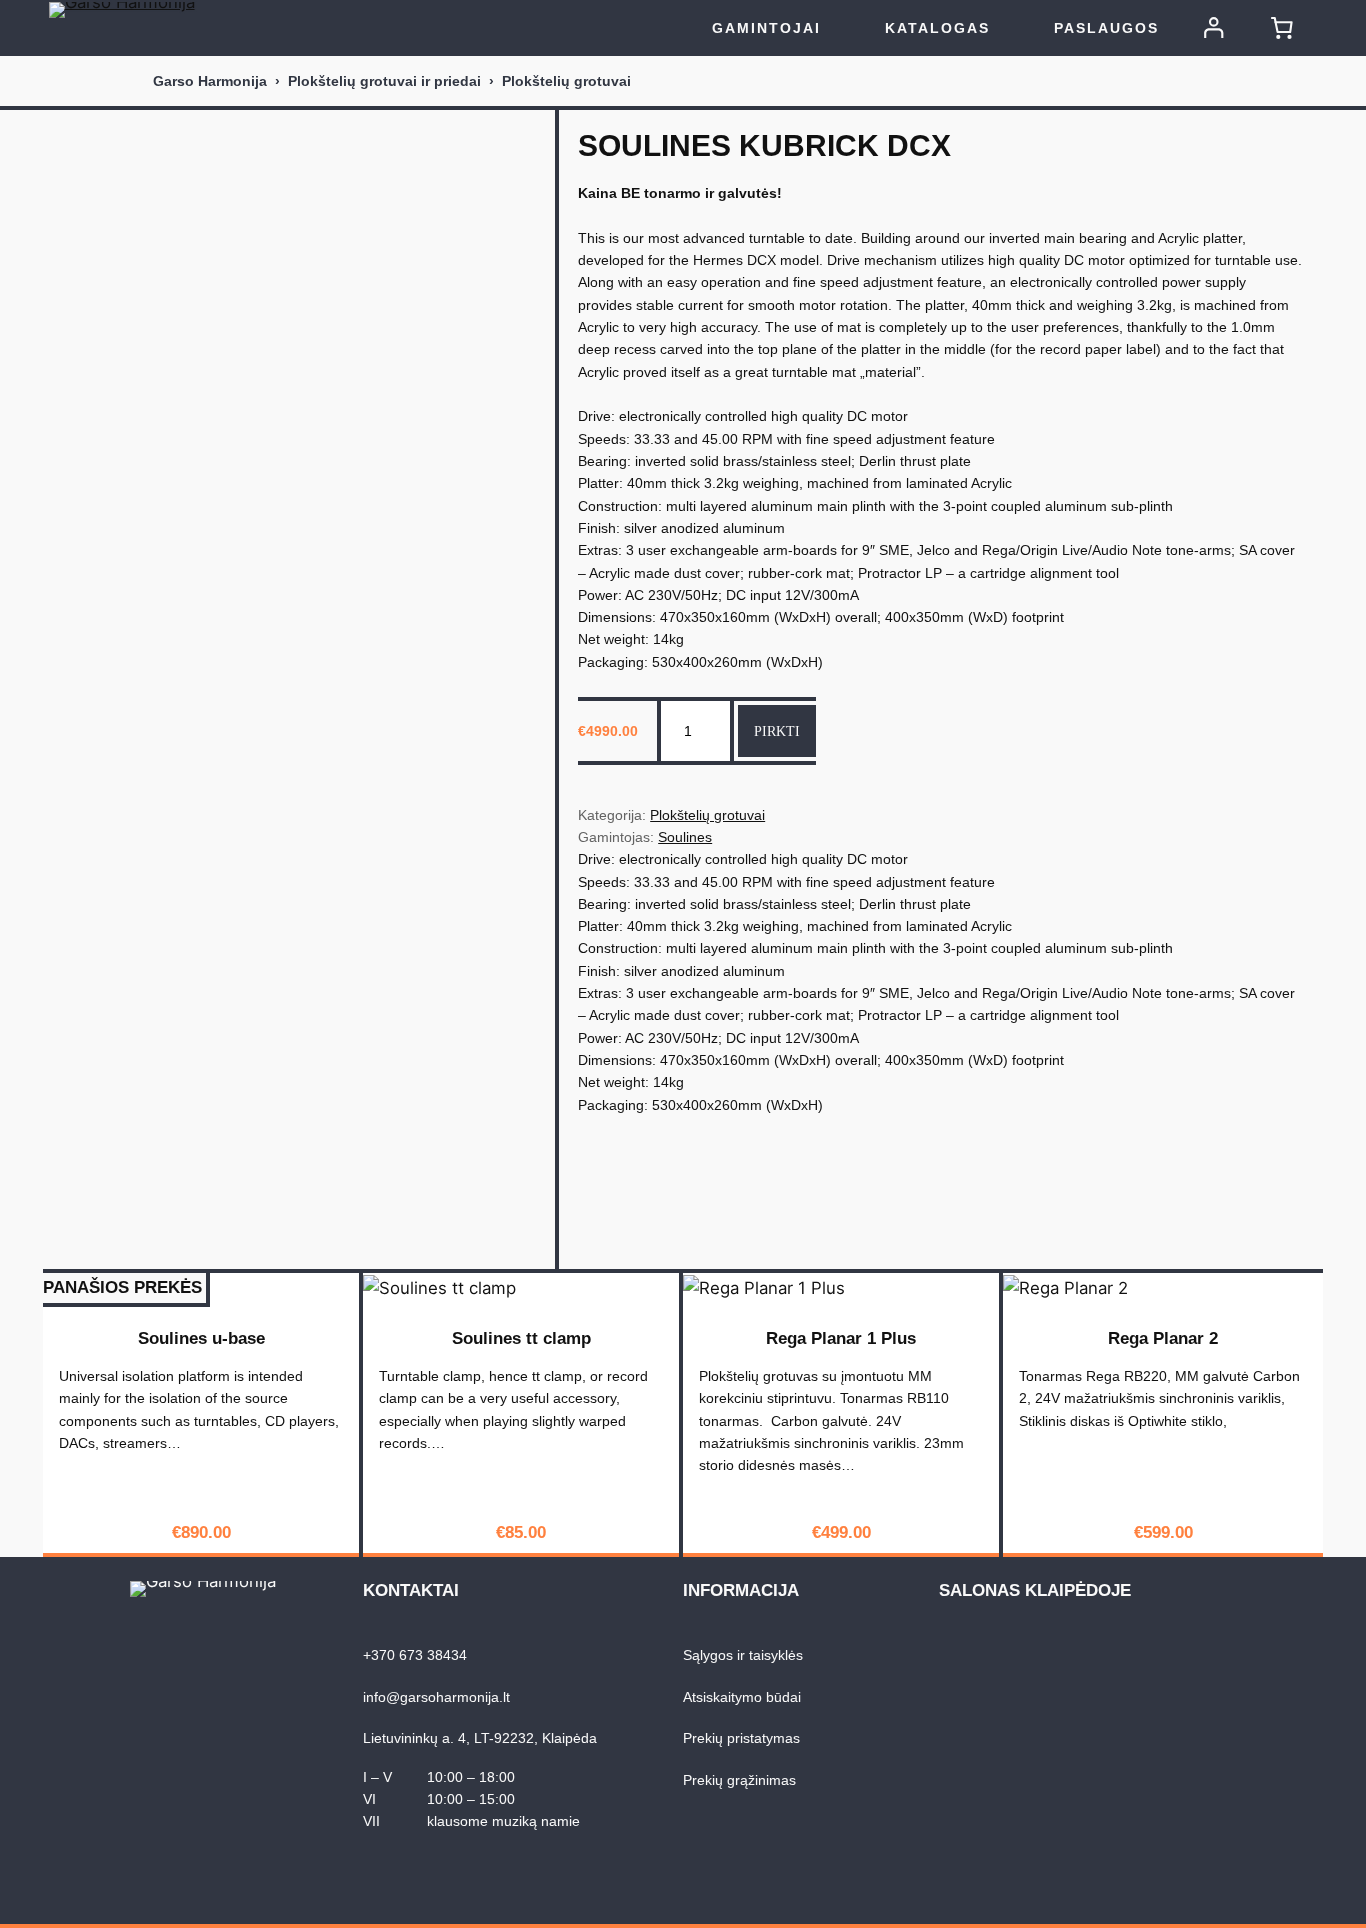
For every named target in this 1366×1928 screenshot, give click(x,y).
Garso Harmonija (210, 81)
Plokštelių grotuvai (566, 81)
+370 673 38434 (415, 1655)
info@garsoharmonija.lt (436, 1697)
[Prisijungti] (1214, 28)
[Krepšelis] (1282, 28)
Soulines (685, 837)
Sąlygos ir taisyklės (743, 1655)
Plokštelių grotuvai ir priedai (384, 81)
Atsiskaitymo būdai (742, 1697)
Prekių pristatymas (741, 1738)
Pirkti (777, 731)
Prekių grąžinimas (739, 1780)
